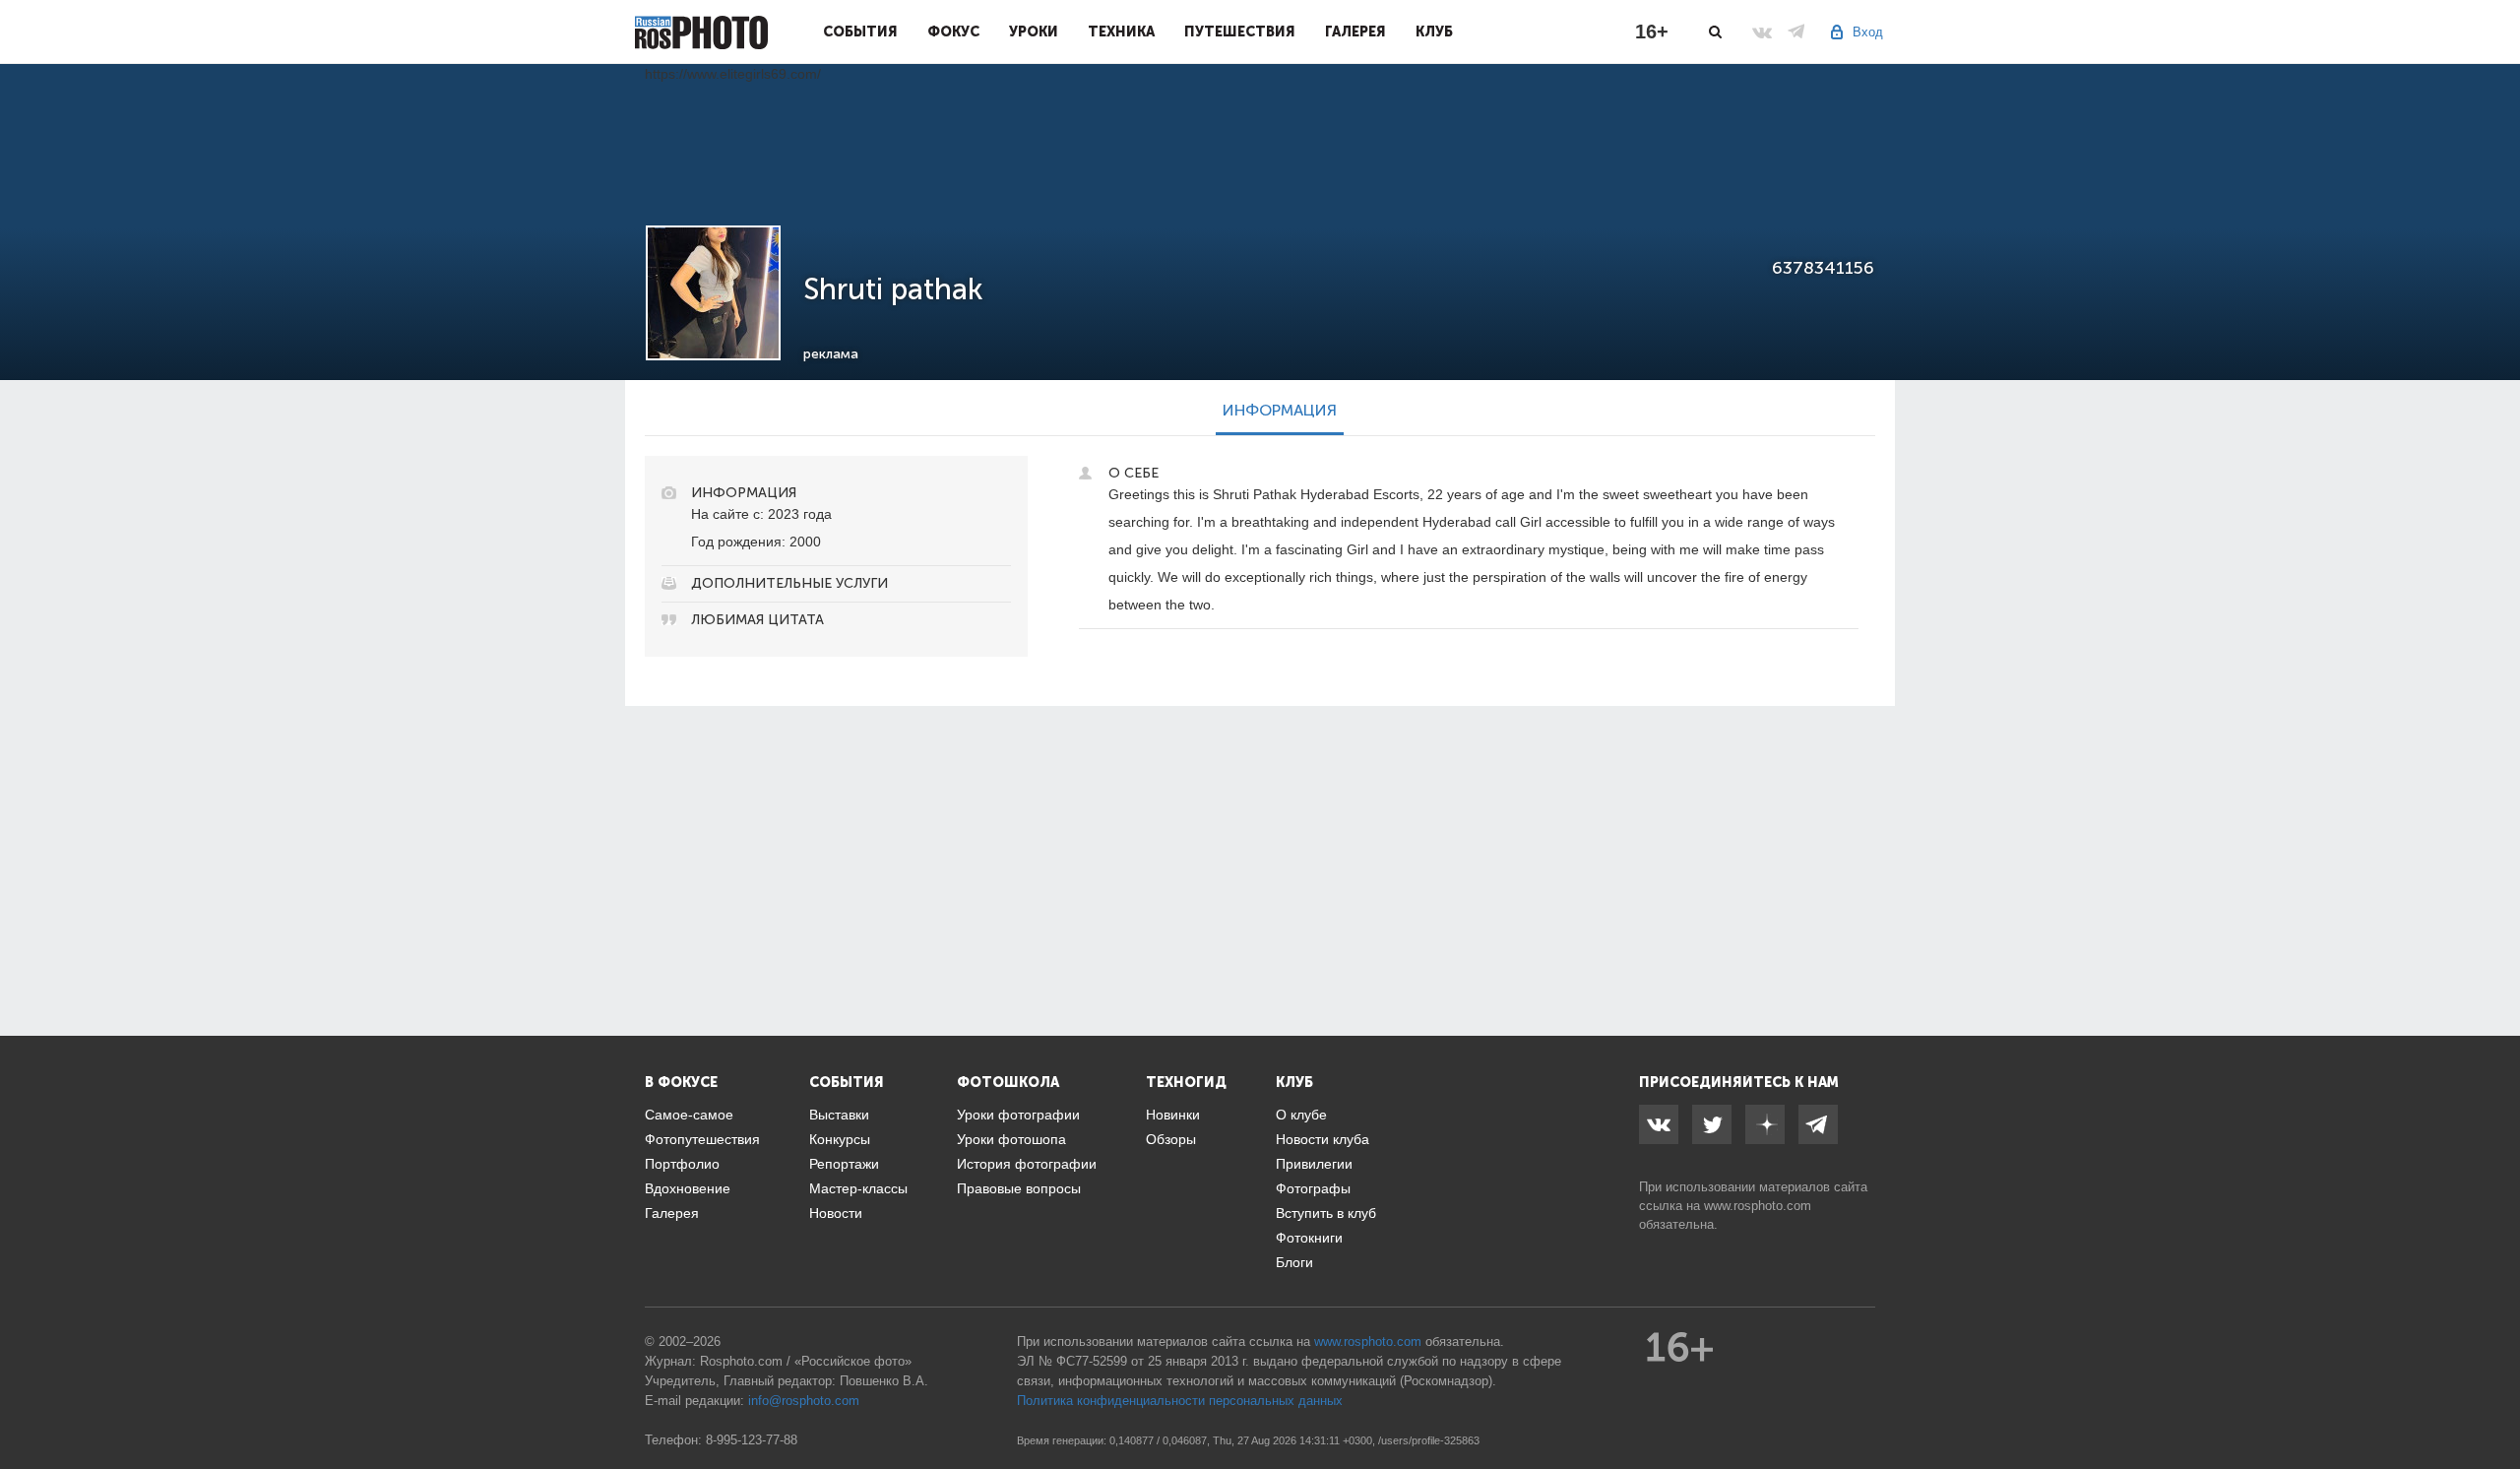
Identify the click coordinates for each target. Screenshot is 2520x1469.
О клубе (1301, 1115)
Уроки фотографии (1018, 1115)
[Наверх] (2494, 1404)
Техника (1121, 32)
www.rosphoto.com (1758, 1206)
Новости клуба (1323, 1139)
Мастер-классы (858, 1188)
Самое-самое (689, 1115)
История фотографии (1027, 1164)
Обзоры (1171, 1139)
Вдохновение (688, 1188)
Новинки (1173, 1115)
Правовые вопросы (1019, 1188)
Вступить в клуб (1326, 1213)
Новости (836, 1213)
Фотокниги (1309, 1238)
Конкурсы (840, 1139)
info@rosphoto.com (804, 1401)
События (860, 32)
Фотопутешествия (702, 1139)
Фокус (953, 32)
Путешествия (1240, 32)
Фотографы (1313, 1188)
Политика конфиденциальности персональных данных (1180, 1401)
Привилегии (1314, 1164)
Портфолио (682, 1164)
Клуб (1434, 32)
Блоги (1294, 1262)
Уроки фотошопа (1011, 1139)
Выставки (839, 1115)
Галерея (1355, 32)
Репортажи (844, 1164)
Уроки (1034, 32)
